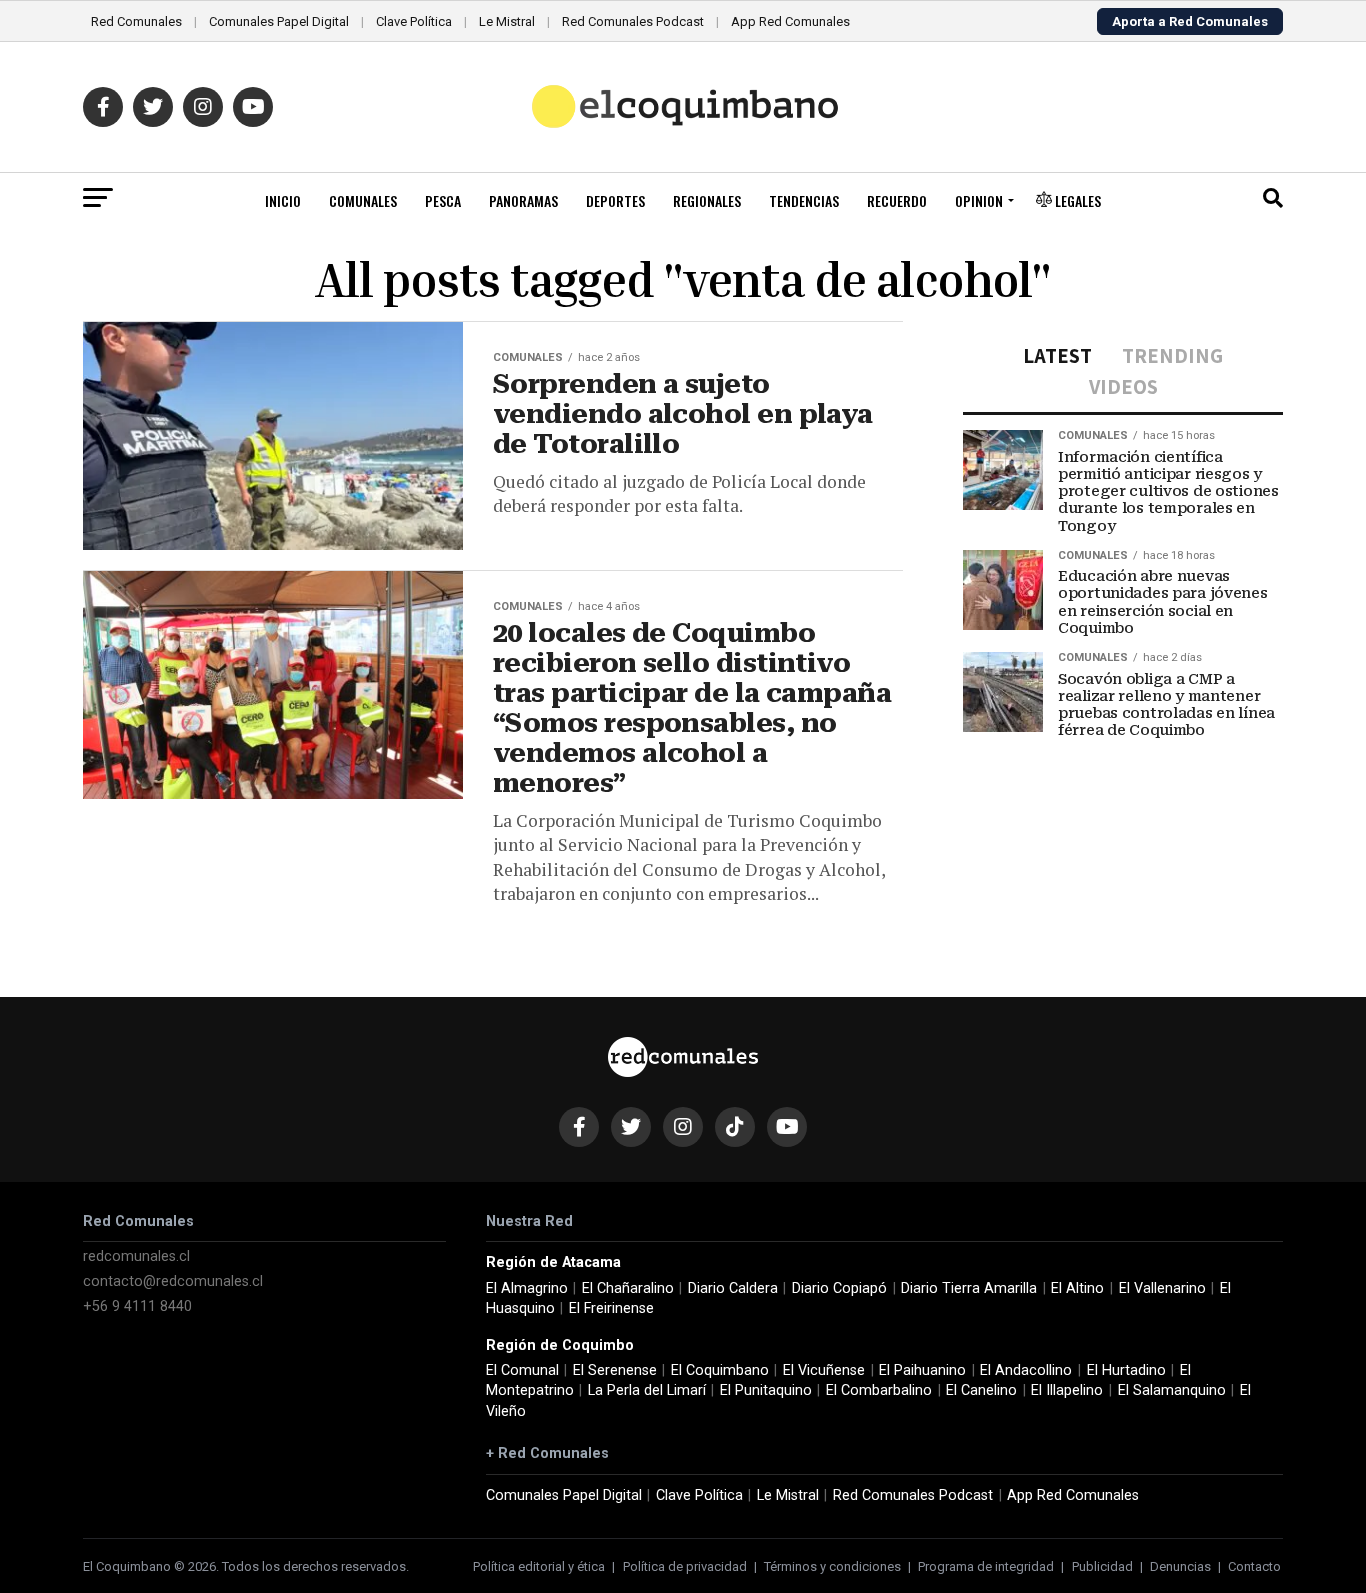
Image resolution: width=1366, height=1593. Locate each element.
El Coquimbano (720, 1370)
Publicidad (1102, 1566)
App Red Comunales (790, 21)
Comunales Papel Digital (279, 21)
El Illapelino (1067, 1390)
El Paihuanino (922, 1370)
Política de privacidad (685, 1566)
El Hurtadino (1126, 1370)
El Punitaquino (766, 1390)
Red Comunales (136, 21)
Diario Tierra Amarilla (969, 1288)
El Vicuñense (824, 1370)
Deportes (615, 200)
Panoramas (523, 200)
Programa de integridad (986, 1566)
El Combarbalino (879, 1390)
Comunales (363, 200)
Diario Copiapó (839, 1288)
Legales (1076, 200)
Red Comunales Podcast (633, 21)
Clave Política (414, 21)
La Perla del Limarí (647, 1390)
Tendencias (804, 200)
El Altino (1077, 1288)
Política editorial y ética (539, 1566)
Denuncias (1180, 1566)
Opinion (979, 200)
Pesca (443, 200)
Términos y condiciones (832, 1566)
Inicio (283, 200)
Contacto (1254, 1566)
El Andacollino (1026, 1370)
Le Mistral (507, 21)
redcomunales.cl (136, 1256)
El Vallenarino (1162, 1288)
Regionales (707, 200)
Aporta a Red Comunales (1190, 21)
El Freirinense (611, 1308)
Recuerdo (897, 200)
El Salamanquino (1172, 1390)
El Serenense (615, 1370)
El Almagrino (527, 1288)
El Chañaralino (628, 1288)
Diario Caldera (733, 1288)
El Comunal (522, 1370)
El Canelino (981, 1390)
